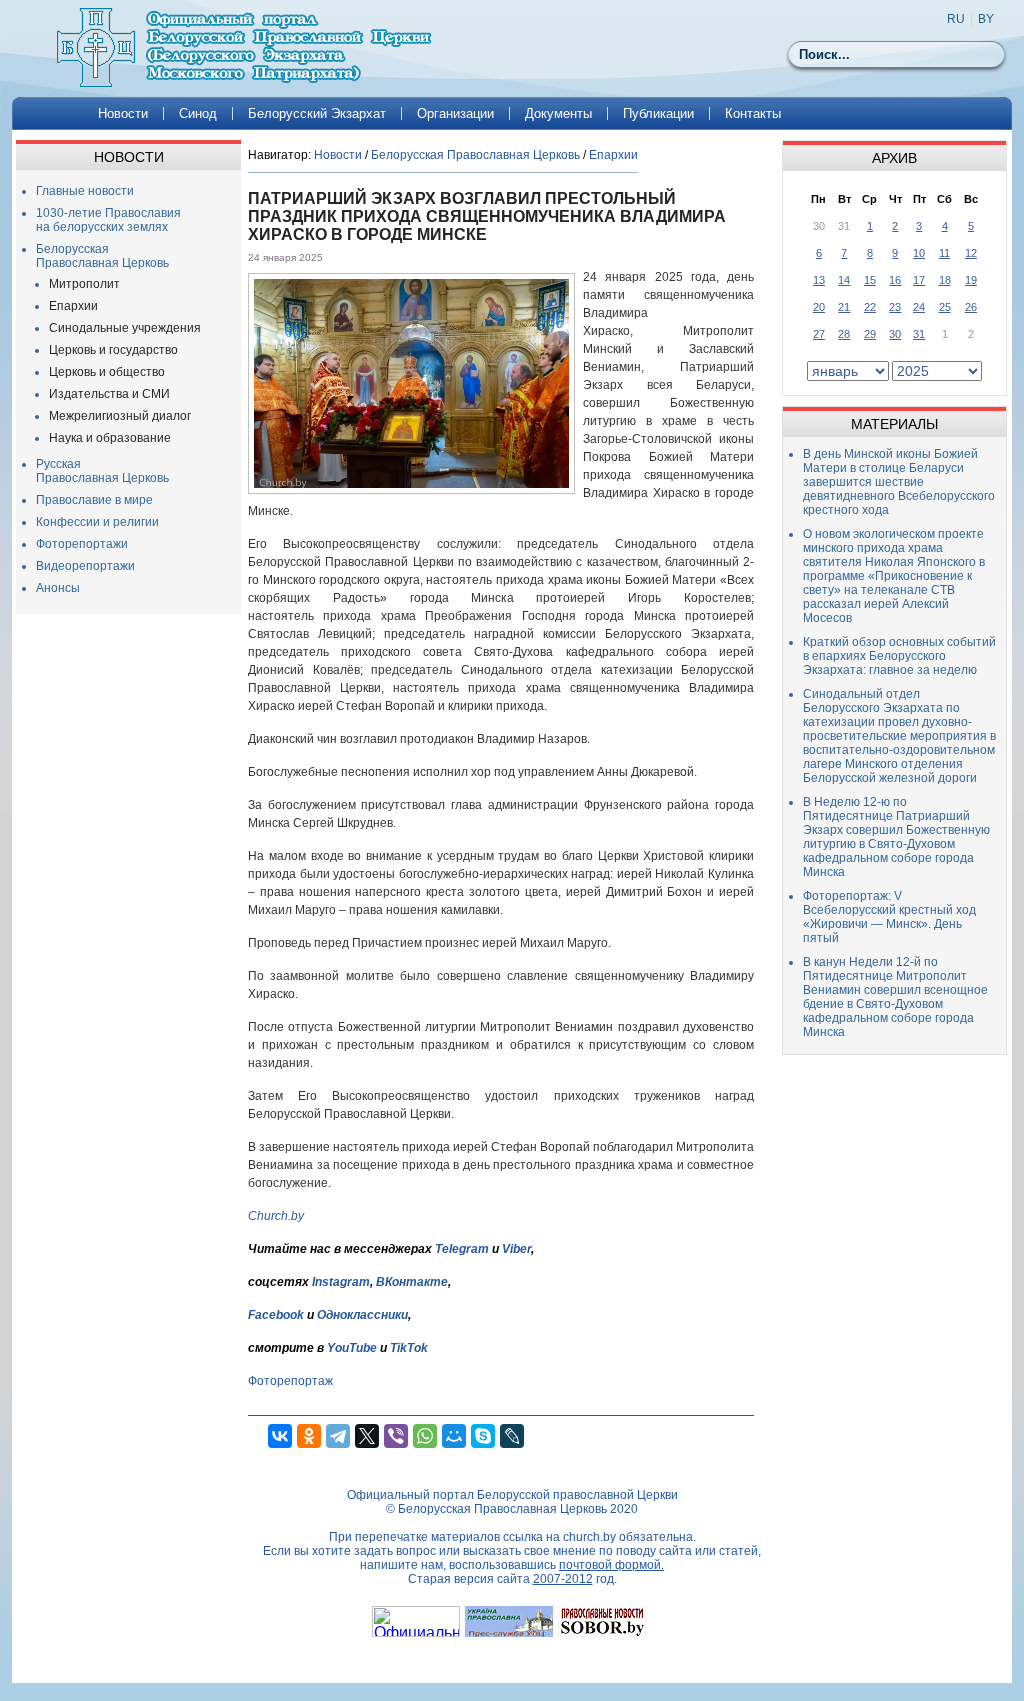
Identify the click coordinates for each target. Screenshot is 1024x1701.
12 (971, 253)
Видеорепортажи (85, 566)
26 (971, 307)
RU (956, 19)
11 (944, 253)
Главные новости (85, 191)
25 (945, 307)
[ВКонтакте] (280, 1436)
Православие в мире (94, 500)
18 (945, 280)
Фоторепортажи (82, 544)
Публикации (658, 113)
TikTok (409, 1348)
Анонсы (58, 588)
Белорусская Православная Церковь (102, 256)
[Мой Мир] (454, 1436)
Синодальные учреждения (125, 328)
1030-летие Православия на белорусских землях (108, 220)
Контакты (753, 113)
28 (844, 334)
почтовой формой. (611, 1565)
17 (919, 280)
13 (819, 280)
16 (895, 280)
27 (819, 334)
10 (919, 253)
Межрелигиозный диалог (120, 416)
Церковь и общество (107, 372)
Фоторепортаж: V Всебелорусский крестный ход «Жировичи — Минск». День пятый (889, 917)
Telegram (462, 1249)
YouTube (353, 1348)
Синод (198, 113)
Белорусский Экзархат (317, 113)
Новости (123, 113)
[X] (367, 1436)
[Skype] (483, 1436)
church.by (589, 1537)
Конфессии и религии (97, 522)
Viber (516, 1249)
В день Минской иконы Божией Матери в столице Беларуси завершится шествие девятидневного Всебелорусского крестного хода (899, 482)
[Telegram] (338, 1436)
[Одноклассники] (309, 1436)
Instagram (341, 1282)
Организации (455, 113)
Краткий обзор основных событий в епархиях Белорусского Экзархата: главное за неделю (899, 656)
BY (986, 19)
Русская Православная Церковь (102, 471)
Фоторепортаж (290, 1381)
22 (870, 307)
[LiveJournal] (512, 1436)
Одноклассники (362, 1315)
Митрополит (84, 284)
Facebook (276, 1315)
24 (919, 307)
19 (971, 280)
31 (919, 334)
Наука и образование (110, 438)
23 (895, 307)
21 (844, 307)
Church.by (276, 1216)
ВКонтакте (412, 1282)
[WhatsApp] (425, 1436)
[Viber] (396, 1436)
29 (870, 334)
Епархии (73, 306)
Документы (558, 113)
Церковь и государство (113, 350)
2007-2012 (563, 1579)
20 (819, 307)
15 (870, 280)
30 (895, 334)
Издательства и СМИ (109, 394)
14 (844, 280)
